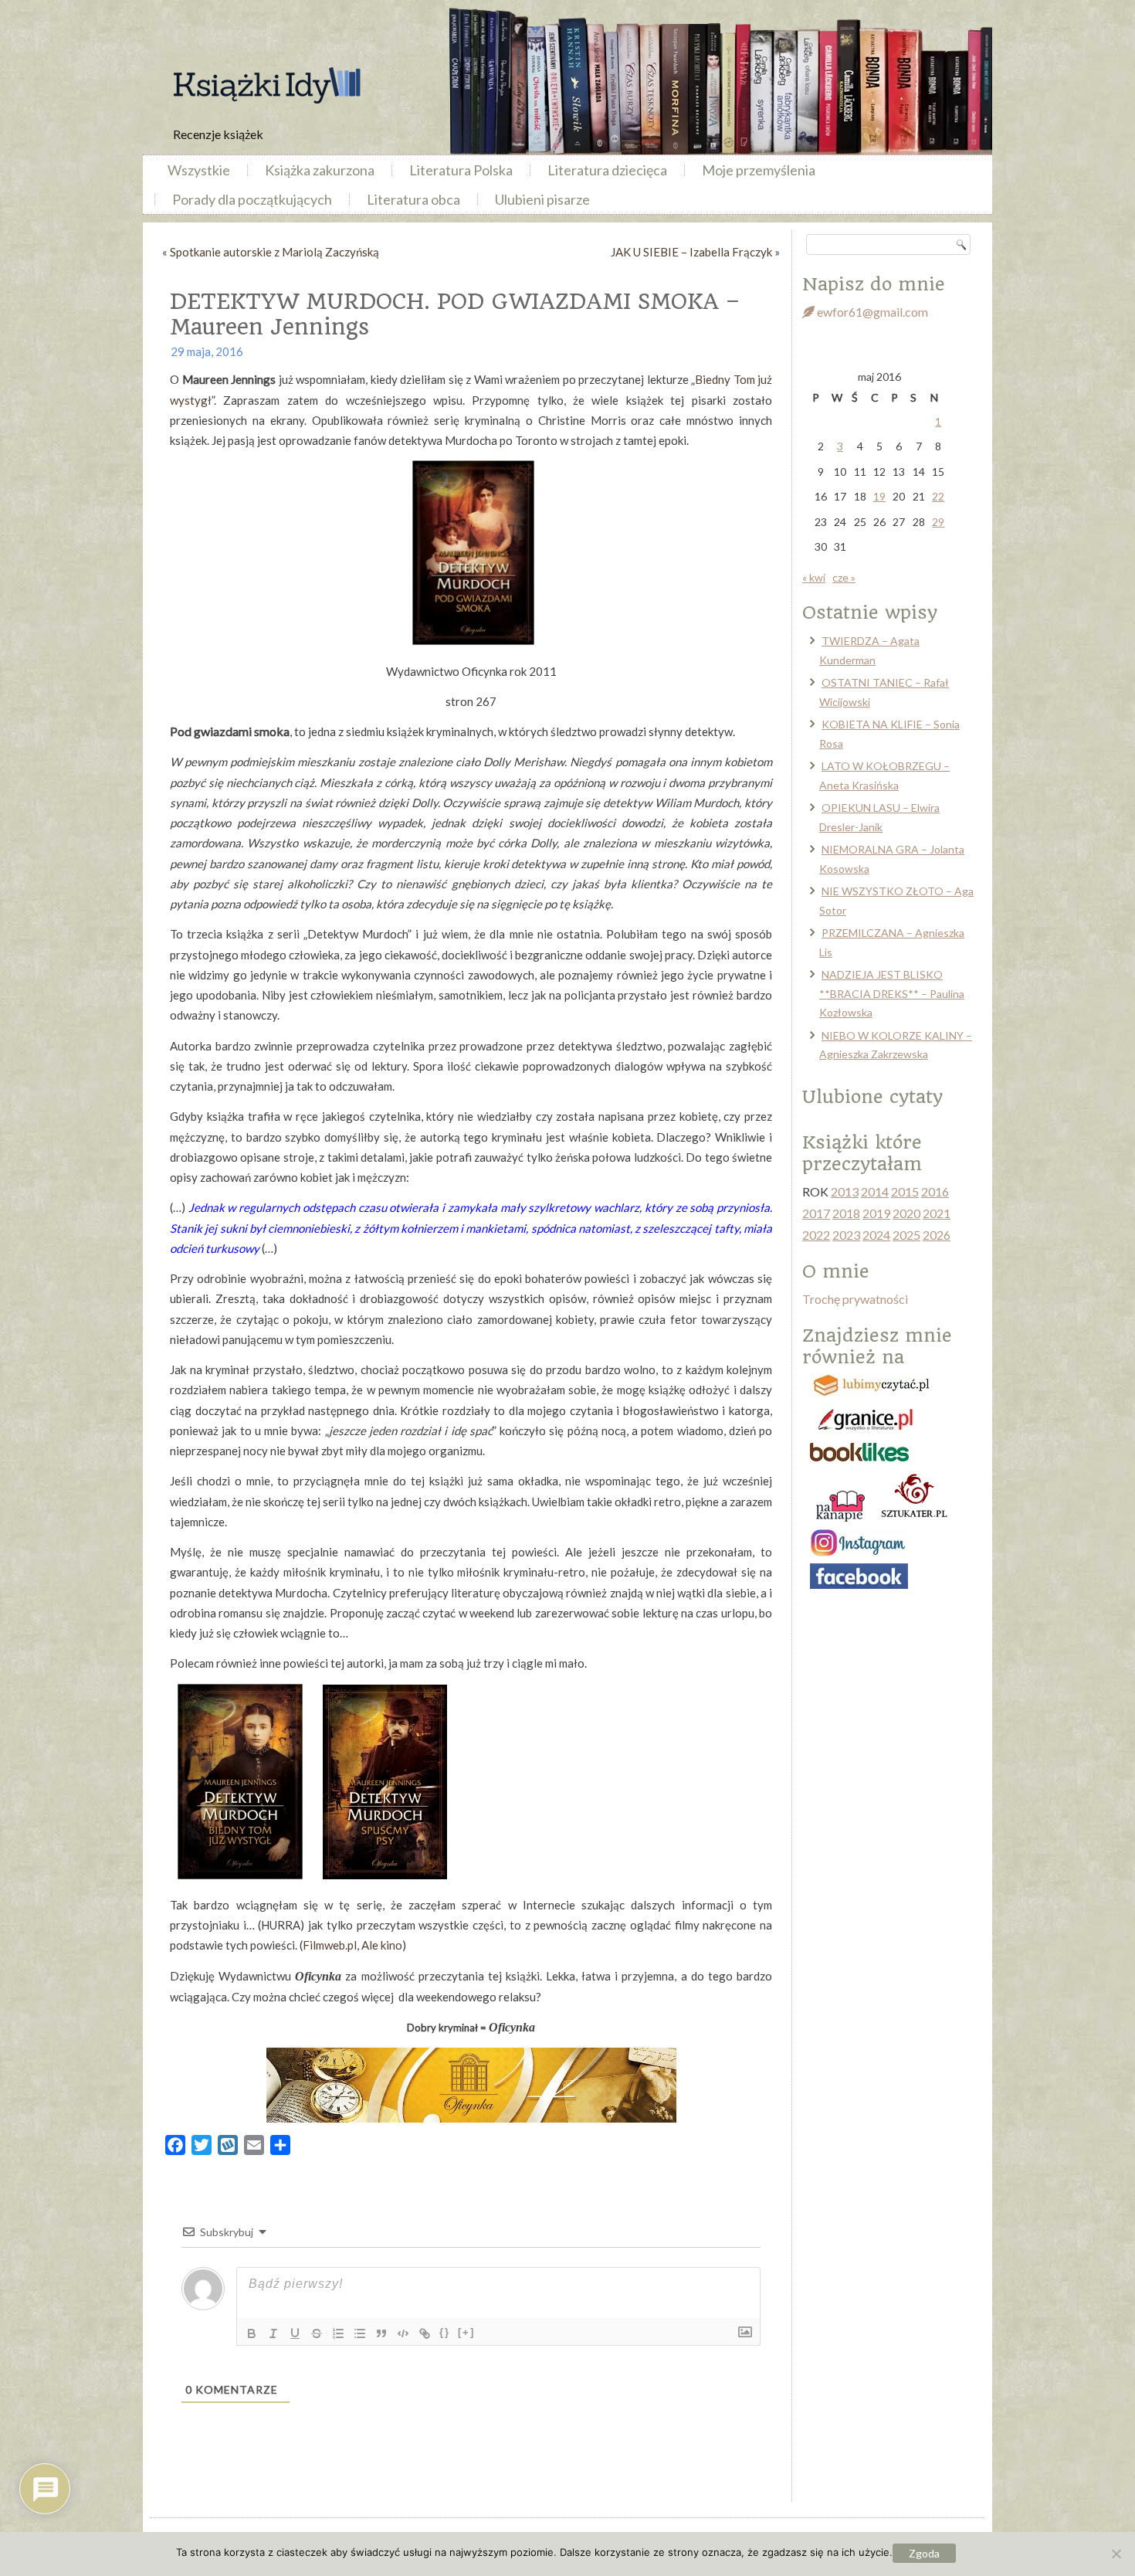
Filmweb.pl (330, 1945)
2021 (937, 1213)
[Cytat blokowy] (381, 2333)
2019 (876, 1213)
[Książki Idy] (266, 85)
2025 (906, 1235)
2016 (935, 1191)
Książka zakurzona (320, 170)
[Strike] (317, 2333)
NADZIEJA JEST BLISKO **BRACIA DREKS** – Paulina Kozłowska (892, 993)
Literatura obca (413, 199)
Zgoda (924, 2553)
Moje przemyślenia (759, 170)
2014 (875, 1191)
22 (938, 496)
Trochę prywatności (855, 1299)
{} (445, 2332)
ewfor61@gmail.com (871, 312)
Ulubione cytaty (872, 1097)
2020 (906, 1213)
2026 (937, 1235)
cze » (844, 577)
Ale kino (382, 1945)
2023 (846, 1235)
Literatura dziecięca (607, 170)
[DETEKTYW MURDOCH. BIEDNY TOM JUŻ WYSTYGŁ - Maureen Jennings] (240, 1875)
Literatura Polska (461, 170)
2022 (816, 1235)
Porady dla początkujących (252, 199)
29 (938, 522)
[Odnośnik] (425, 2333)
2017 (816, 1213)
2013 (845, 1191)
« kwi (814, 577)
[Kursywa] (273, 2333)
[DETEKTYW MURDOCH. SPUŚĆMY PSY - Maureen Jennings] (385, 1875)
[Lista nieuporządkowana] (360, 2333)
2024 (876, 1235)
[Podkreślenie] (295, 2333)
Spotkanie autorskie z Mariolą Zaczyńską (274, 252)
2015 (905, 1191)
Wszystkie (199, 170)
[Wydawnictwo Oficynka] (471, 2085)
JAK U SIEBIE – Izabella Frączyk (691, 252)
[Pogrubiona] (252, 2333)
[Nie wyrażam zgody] (1116, 2554)
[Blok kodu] (403, 2333)
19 (879, 496)
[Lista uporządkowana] (338, 2333)
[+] (466, 2332)
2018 (846, 1213)
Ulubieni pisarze (542, 199)
